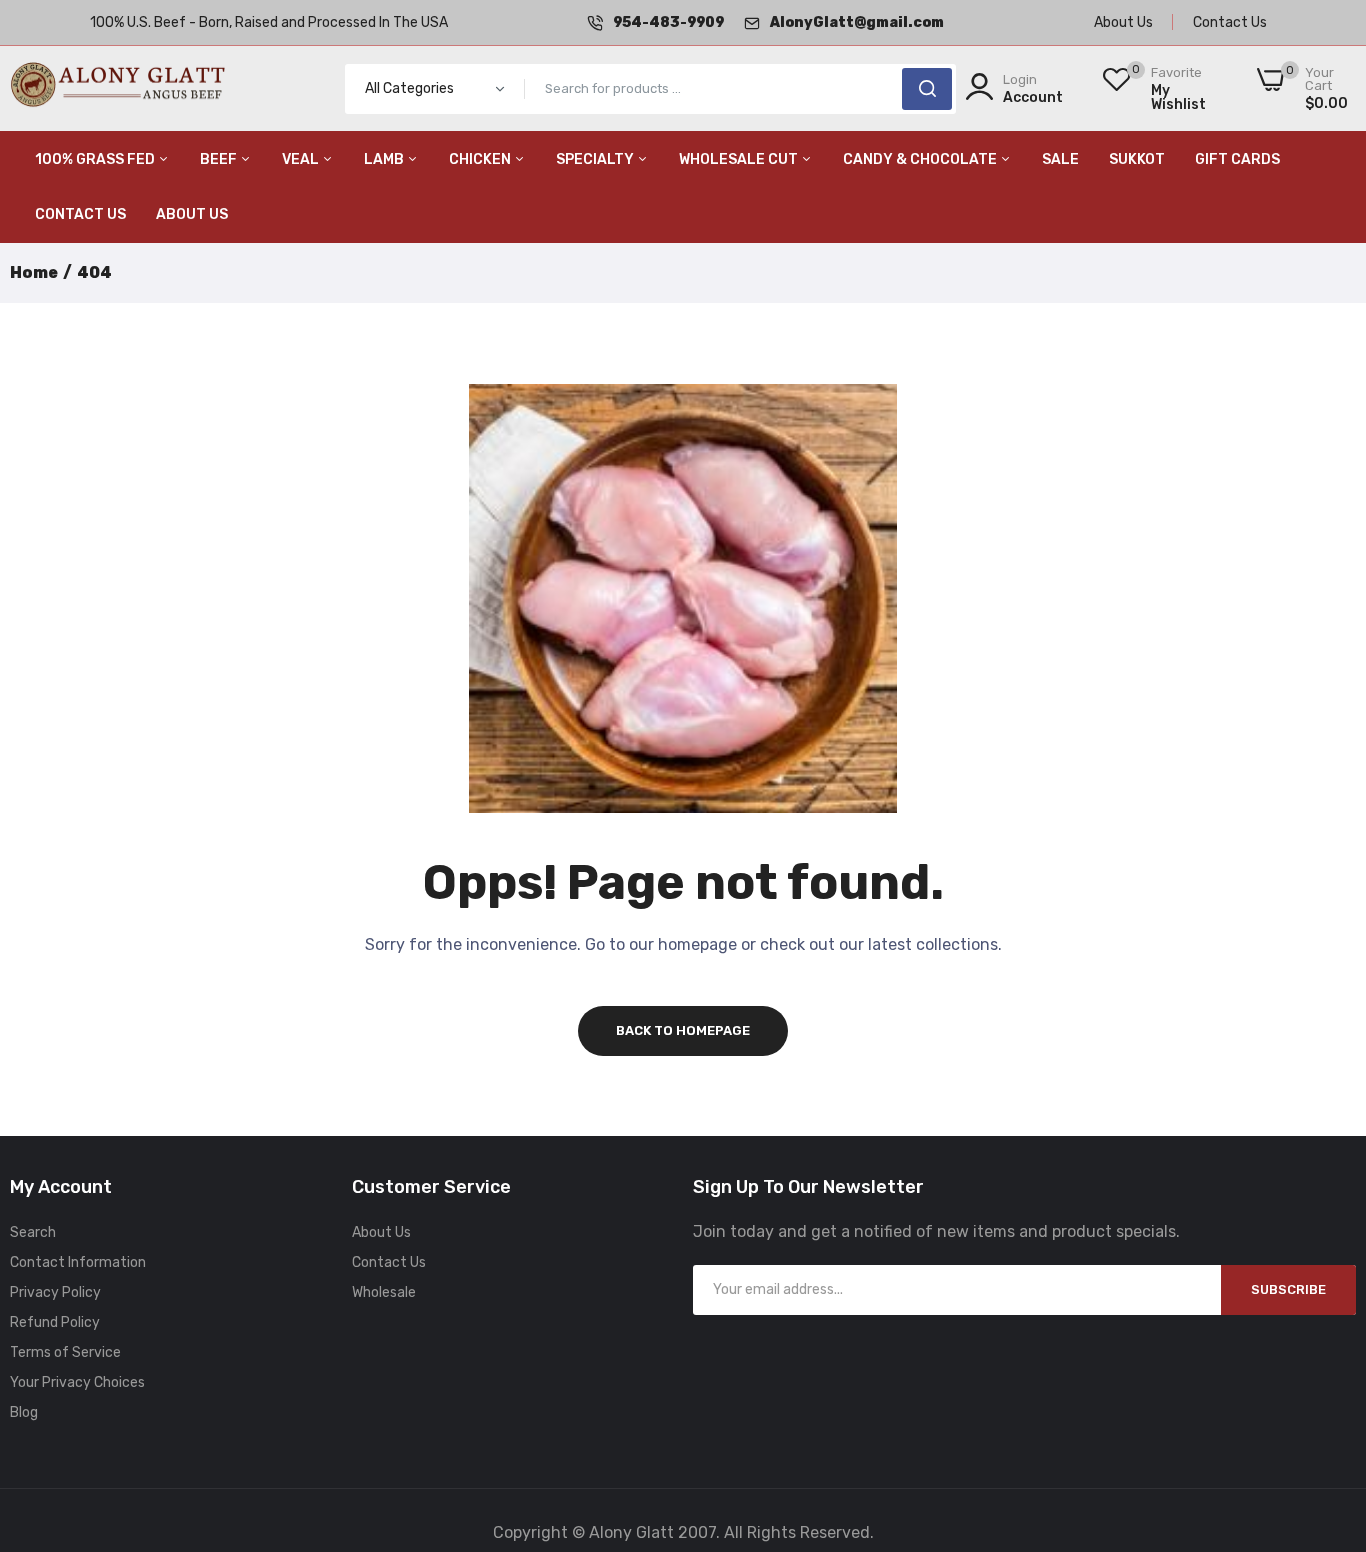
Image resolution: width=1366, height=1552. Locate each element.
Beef (220, 159)
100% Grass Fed (96, 159)
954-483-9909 (668, 22)
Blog (24, 1412)
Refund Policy (55, 1322)
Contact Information (78, 1262)
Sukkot (1137, 159)
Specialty (596, 159)
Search (33, 1232)
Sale (1060, 159)
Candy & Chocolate (921, 159)
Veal (302, 159)
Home (34, 272)
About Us (1123, 22)
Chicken (481, 159)
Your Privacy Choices (77, 1382)
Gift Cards (1237, 159)
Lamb (385, 159)
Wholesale (384, 1292)
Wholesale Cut (740, 159)
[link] (1326, 1407)
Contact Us (1230, 22)
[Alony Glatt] (120, 89)
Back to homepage (683, 1030)
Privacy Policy (55, 1292)
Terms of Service (65, 1352)
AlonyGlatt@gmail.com (857, 22)
